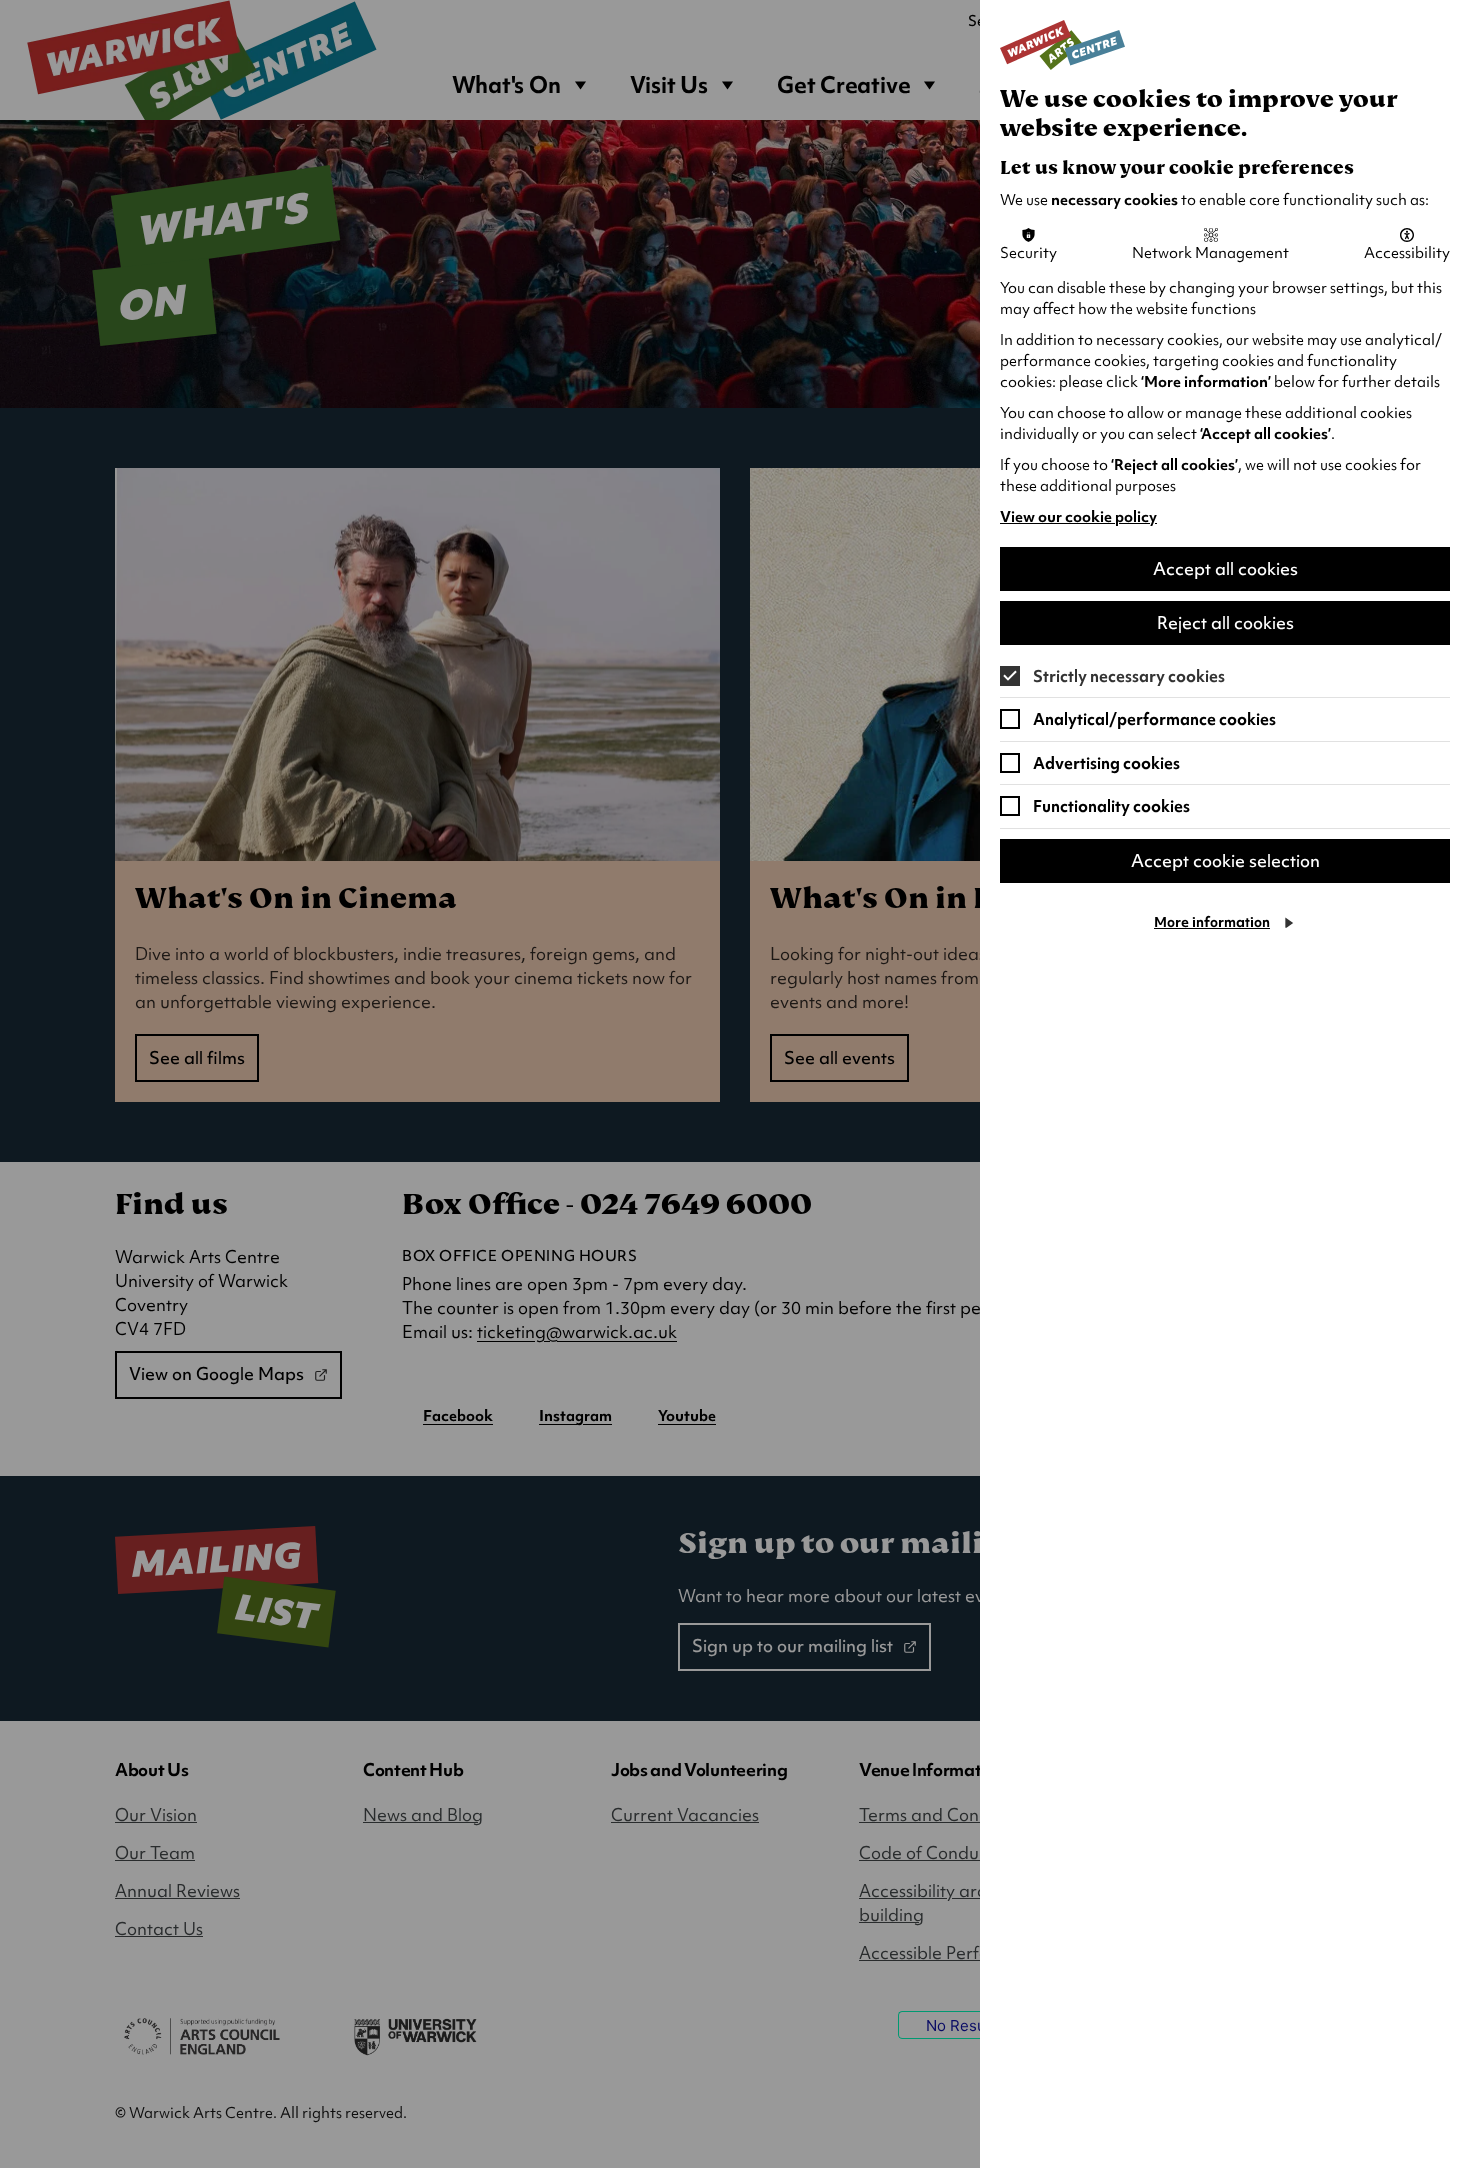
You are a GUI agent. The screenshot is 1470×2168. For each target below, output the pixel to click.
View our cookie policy (1078, 517)
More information (1212, 922)
